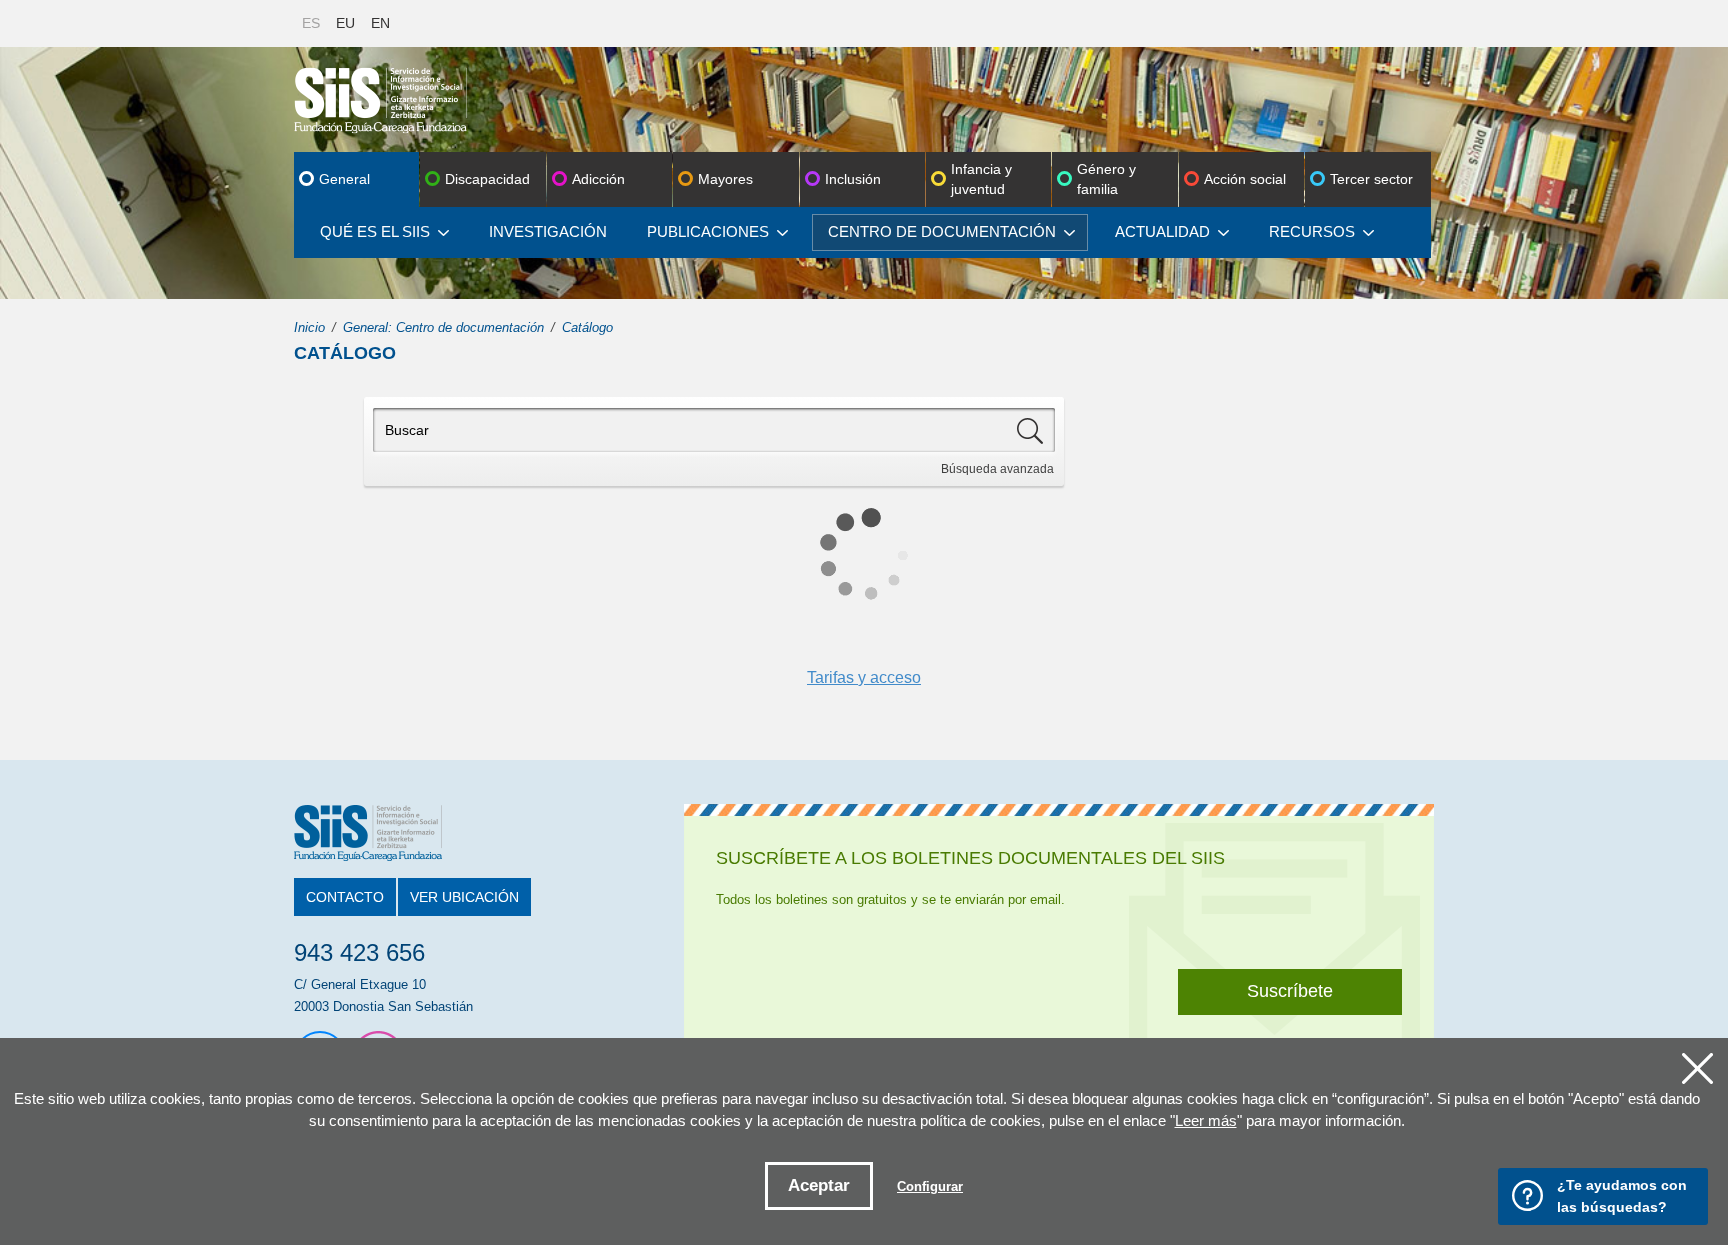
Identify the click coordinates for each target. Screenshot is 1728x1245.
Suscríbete (1290, 991)
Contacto (345, 897)
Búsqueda (997, 469)
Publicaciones (708, 231)
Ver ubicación (464, 897)
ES (311, 23)
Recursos (1312, 231)
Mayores (725, 179)
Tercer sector (1371, 179)
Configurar (930, 1186)
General (344, 179)
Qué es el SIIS (375, 231)
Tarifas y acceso (864, 677)
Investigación (548, 231)
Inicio (309, 327)
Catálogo (587, 327)
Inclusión (853, 179)
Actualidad (1162, 231)
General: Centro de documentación (443, 327)
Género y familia (1106, 179)
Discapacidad (487, 179)
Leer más (1206, 1120)
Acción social (1245, 179)
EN (380, 23)
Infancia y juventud (981, 179)
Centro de (942, 231)
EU (345, 23)
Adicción (598, 179)
